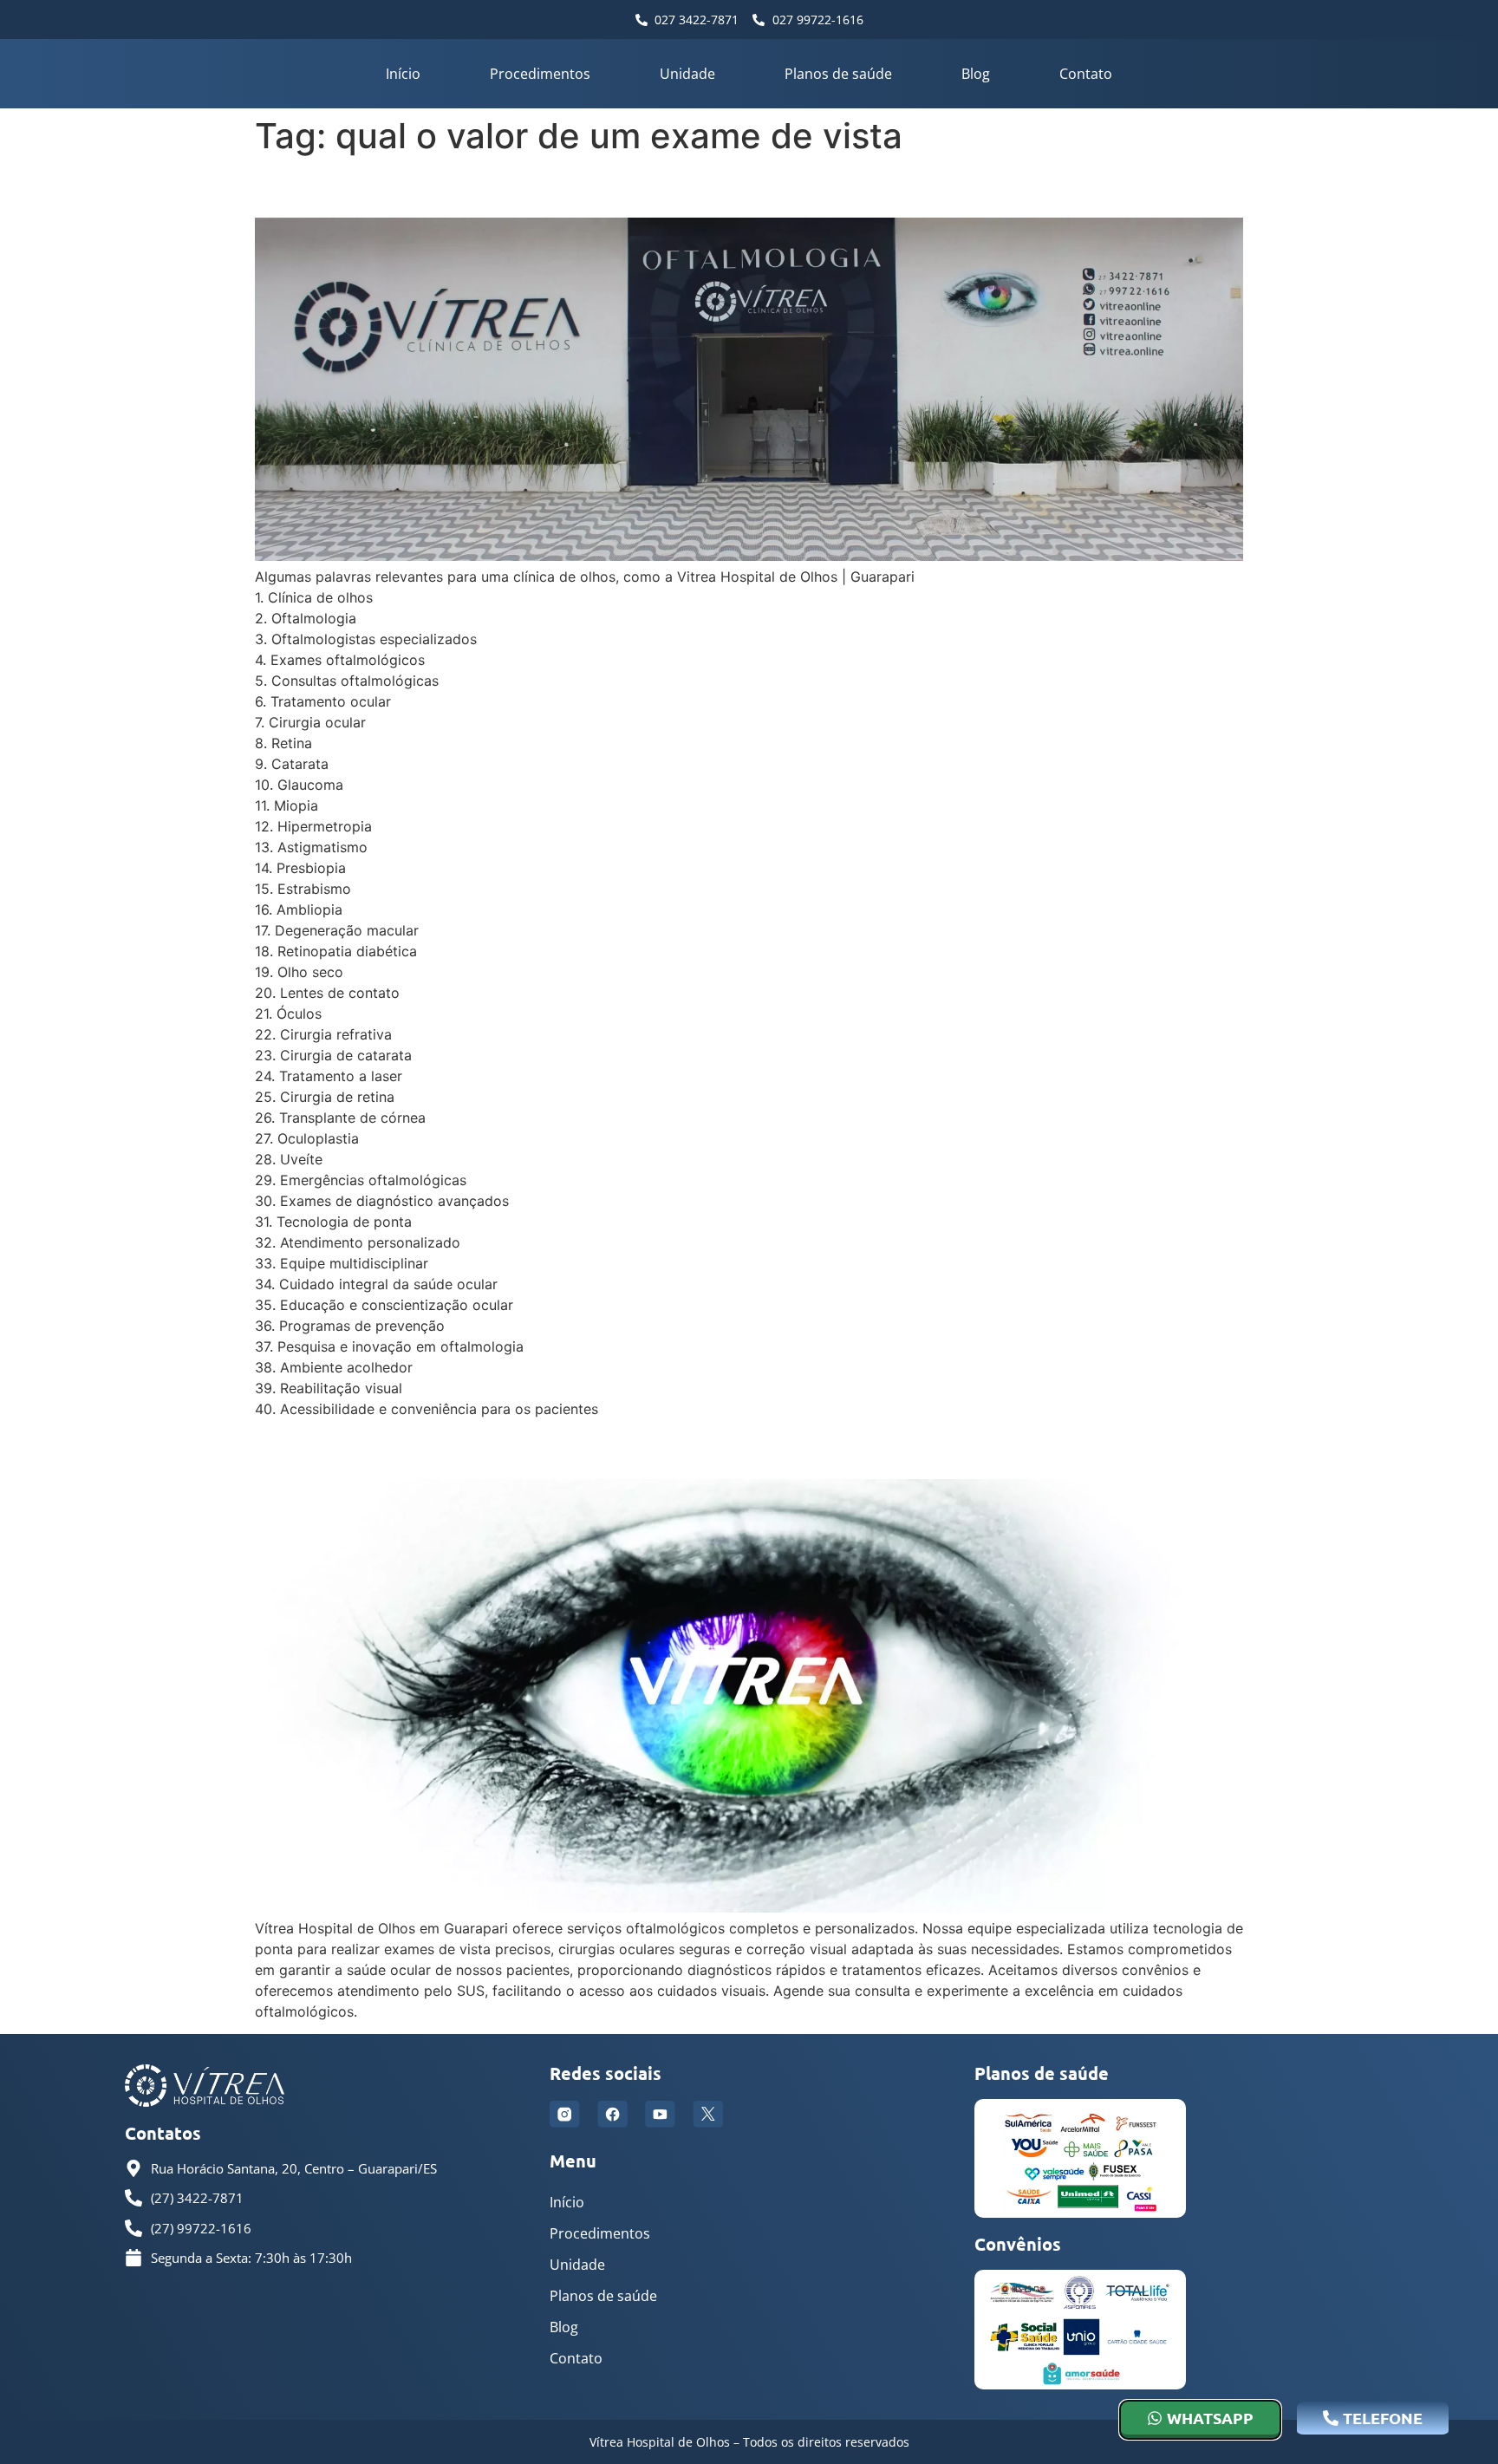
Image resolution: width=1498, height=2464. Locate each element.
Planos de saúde (838, 74)
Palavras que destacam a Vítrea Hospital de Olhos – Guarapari (660, 187)
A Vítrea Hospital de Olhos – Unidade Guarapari (564, 1448)
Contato (1086, 74)
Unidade (687, 74)
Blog (976, 74)
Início (403, 74)
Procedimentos (540, 74)
